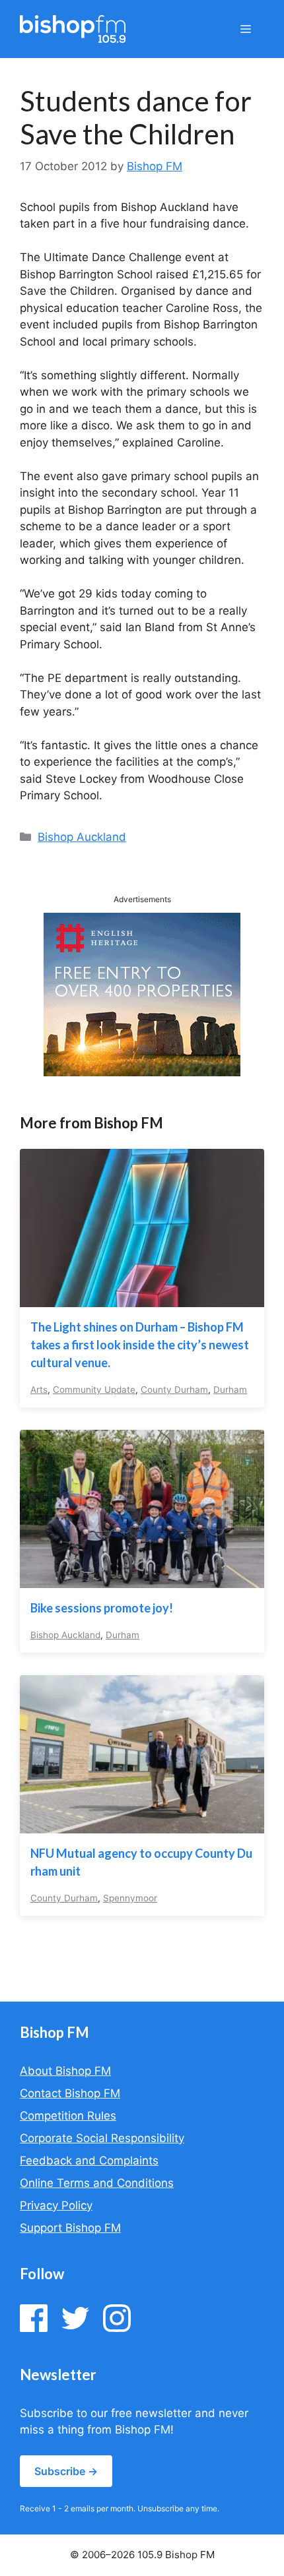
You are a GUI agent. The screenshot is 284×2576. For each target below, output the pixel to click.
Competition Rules (68, 2116)
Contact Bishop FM (70, 2093)
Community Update (94, 1390)
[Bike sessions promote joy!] (142, 1579)
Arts (39, 1390)
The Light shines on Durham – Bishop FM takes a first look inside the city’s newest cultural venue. (140, 1345)
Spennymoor (130, 1898)
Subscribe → (66, 2471)
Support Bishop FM (70, 2228)
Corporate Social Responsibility (102, 2138)
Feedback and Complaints (89, 2161)
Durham (230, 1390)
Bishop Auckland (82, 837)
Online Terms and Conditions (97, 2183)
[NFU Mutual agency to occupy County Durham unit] (142, 1825)
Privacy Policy (56, 2205)
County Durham (174, 1390)
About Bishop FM (65, 2071)
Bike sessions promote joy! (102, 1608)
